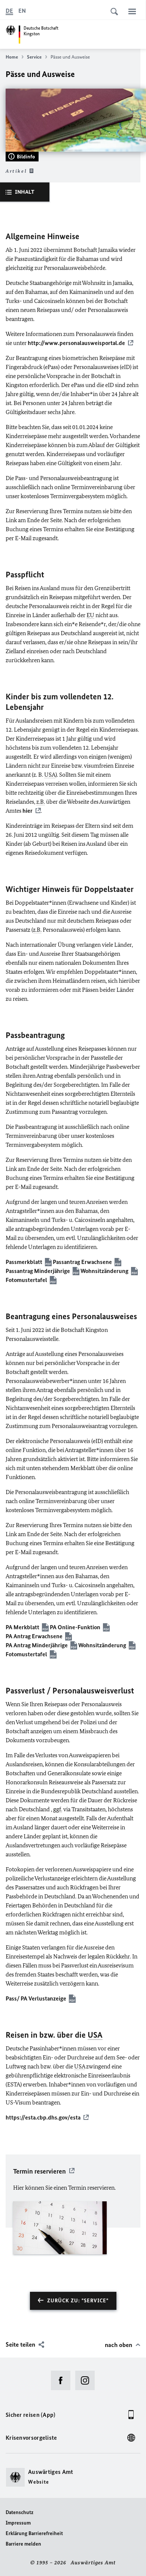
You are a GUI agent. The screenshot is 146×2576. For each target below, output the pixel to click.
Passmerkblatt (24, 1262)
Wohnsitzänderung (104, 1271)
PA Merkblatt (22, 1627)
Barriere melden (23, 2544)
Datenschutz (19, 2512)
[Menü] (132, 11)
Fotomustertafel (26, 1280)
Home (12, 57)
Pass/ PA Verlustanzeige (36, 1998)
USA (50, 775)
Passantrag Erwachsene (82, 1262)
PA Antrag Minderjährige (37, 1645)
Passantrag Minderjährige (38, 1271)
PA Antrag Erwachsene (34, 1636)
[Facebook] (63, 2380)
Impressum (18, 2523)
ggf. (58, 1809)
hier (28, 811)
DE (9, 11)
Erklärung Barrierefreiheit (34, 2533)
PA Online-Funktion (75, 1627)
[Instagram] (87, 2380)
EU (90, 615)
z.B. (41, 802)
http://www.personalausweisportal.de (76, 343)
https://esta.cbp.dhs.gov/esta (43, 2117)
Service (34, 57)
